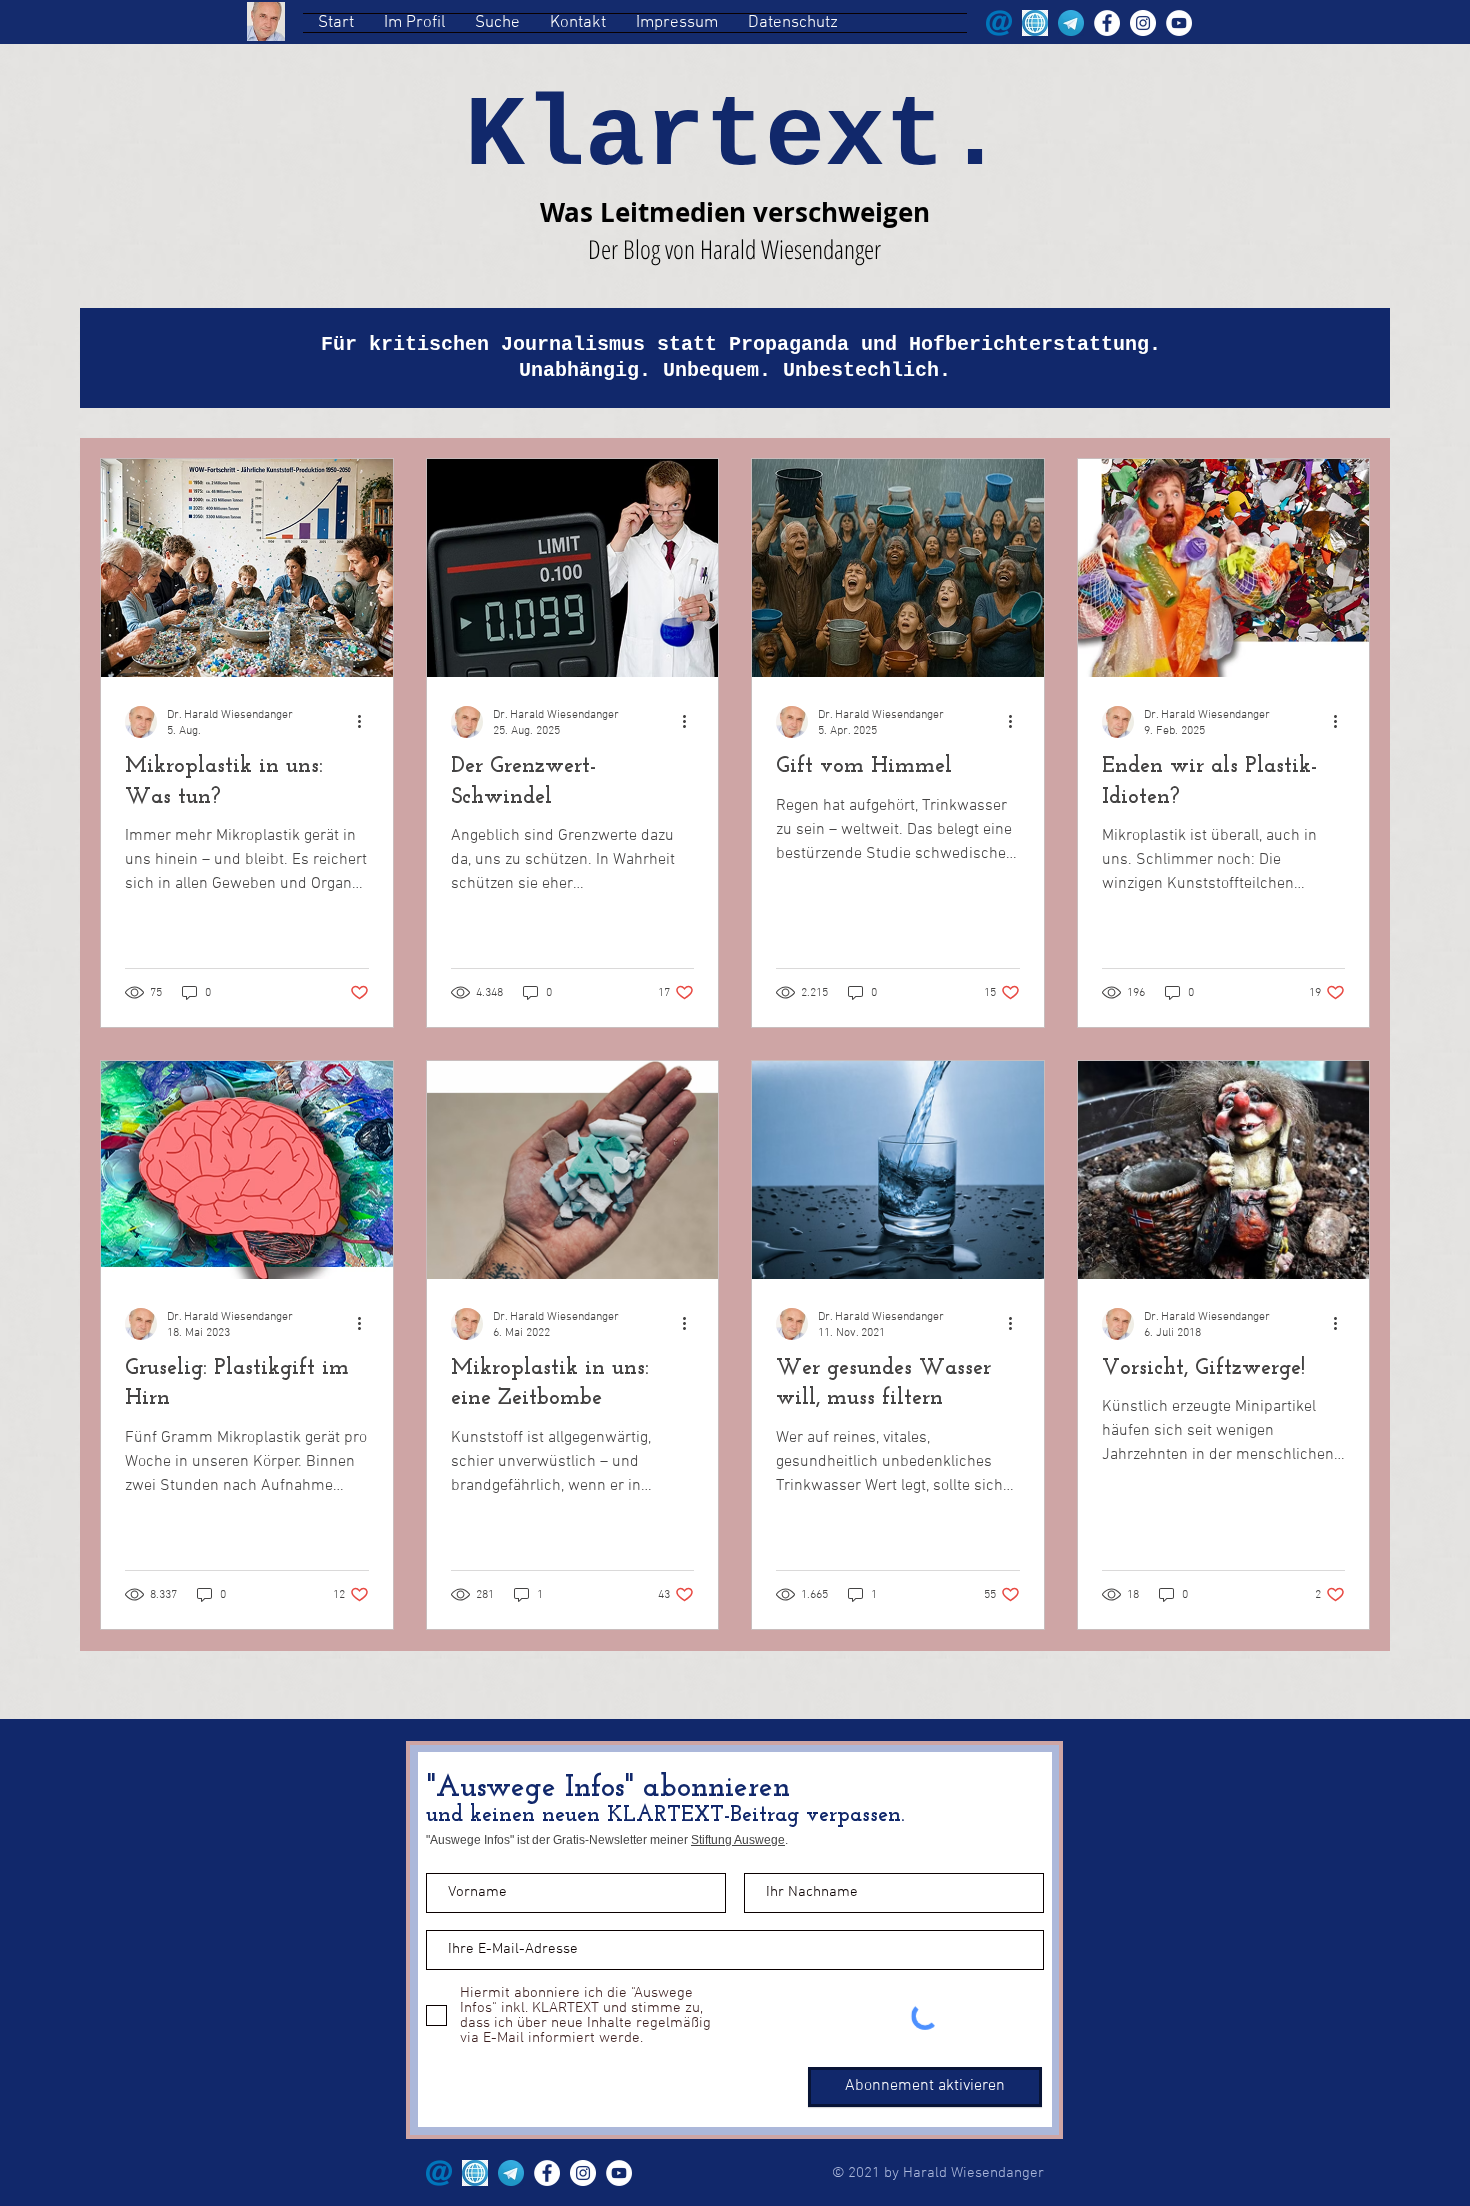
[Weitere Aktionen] (366, 722)
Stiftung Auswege (738, 1840)
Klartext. (735, 137)
